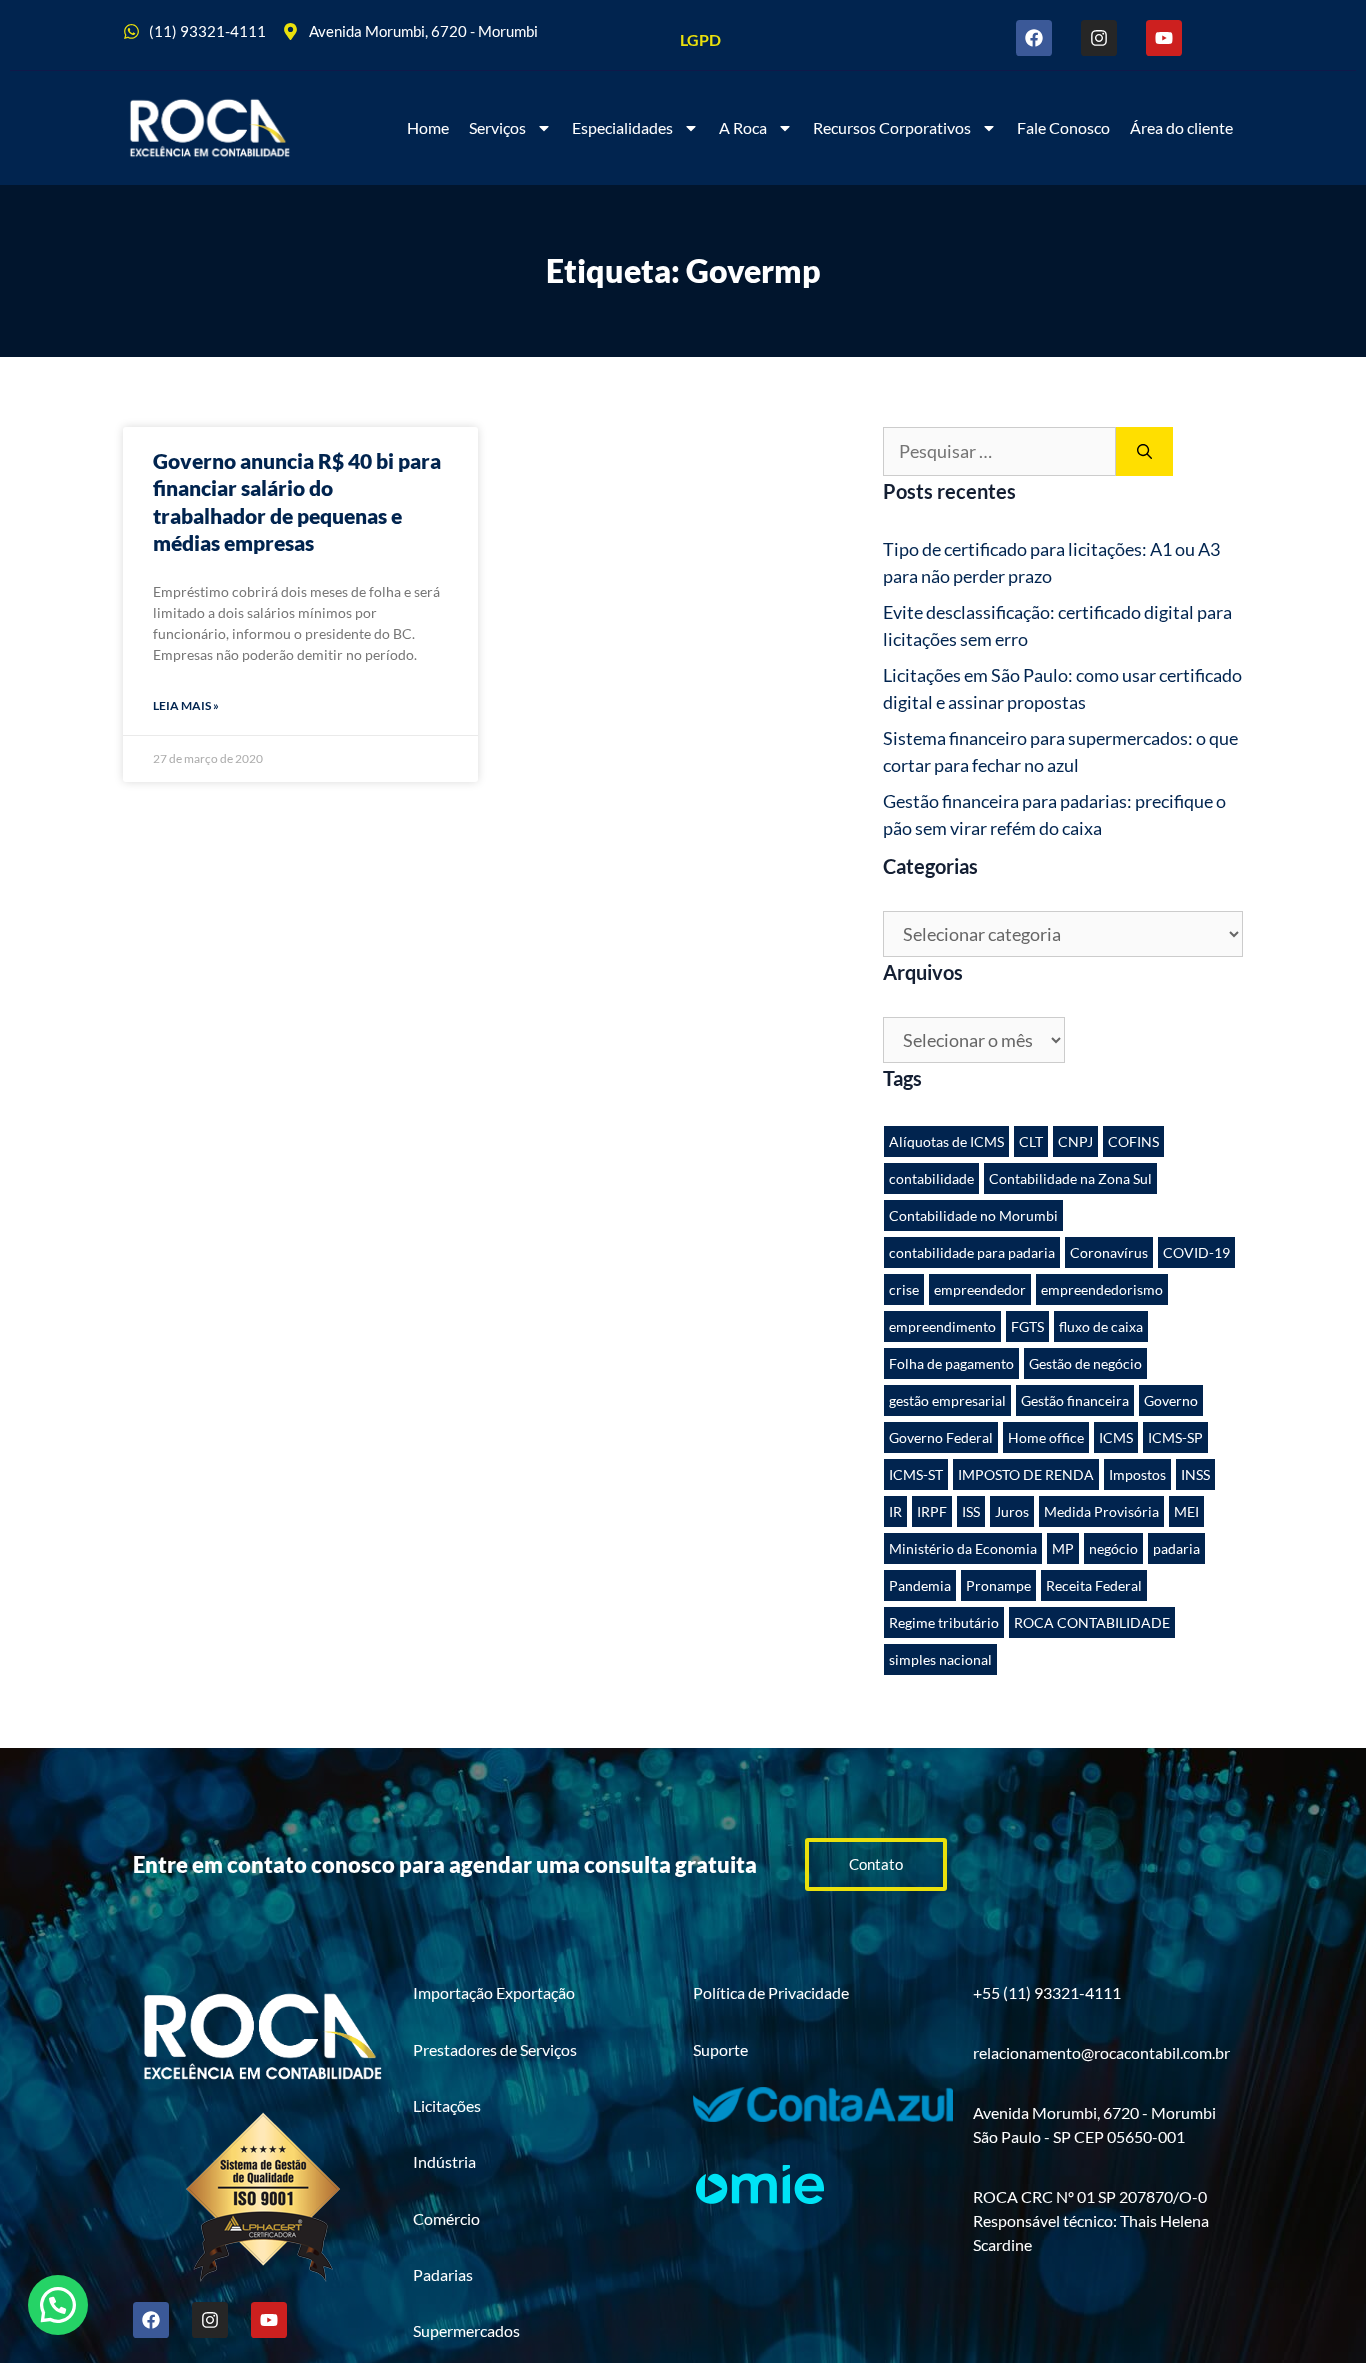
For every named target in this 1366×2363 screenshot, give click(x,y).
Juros (1012, 1511)
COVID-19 (1196, 1252)
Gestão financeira (1075, 1400)
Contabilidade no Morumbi (973, 1215)
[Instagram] (1099, 38)
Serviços (497, 127)
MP (1063, 1548)
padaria (1176, 1548)
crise (904, 1289)
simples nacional (940, 1659)
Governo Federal (941, 1437)
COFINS (1133, 1141)
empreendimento (942, 1326)
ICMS (1116, 1437)
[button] (58, 2305)
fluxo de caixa (1101, 1326)
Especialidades (622, 127)
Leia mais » (186, 705)
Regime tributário (944, 1622)
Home (428, 127)
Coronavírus (1109, 1252)
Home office (1046, 1437)
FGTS (1027, 1326)
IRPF (932, 1511)
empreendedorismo (1102, 1289)
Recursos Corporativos (892, 127)
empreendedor (980, 1289)
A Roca (743, 127)
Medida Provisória (1101, 1511)
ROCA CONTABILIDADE (1092, 1622)
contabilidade (931, 1178)
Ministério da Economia (963, 1548)
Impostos (1137, 1474)
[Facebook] (1034, 38)
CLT (1031, 1141)
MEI (1186, 1511)
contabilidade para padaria (972, 1252)
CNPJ (1075, 1141)
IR (895, 1511)
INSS (1195, 1474)
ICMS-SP (1175, 1437)
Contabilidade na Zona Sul (1070, 1178)
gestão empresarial (947, 1400)
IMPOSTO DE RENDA (1026, 1474)
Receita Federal (1094, 1585)
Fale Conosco (1063, 127)
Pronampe (998, 1585)
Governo (1171, 1400)
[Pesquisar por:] (999, 451)
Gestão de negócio (1085, 1363)
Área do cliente (1181, 127)
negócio (1113, 1548)
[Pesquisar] (1144, 451)
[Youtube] (1164, 38)
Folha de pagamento (951, 1363)
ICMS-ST (916, 1474)
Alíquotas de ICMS (946, 1141)
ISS (971, 1511)
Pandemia (920, 1585)
